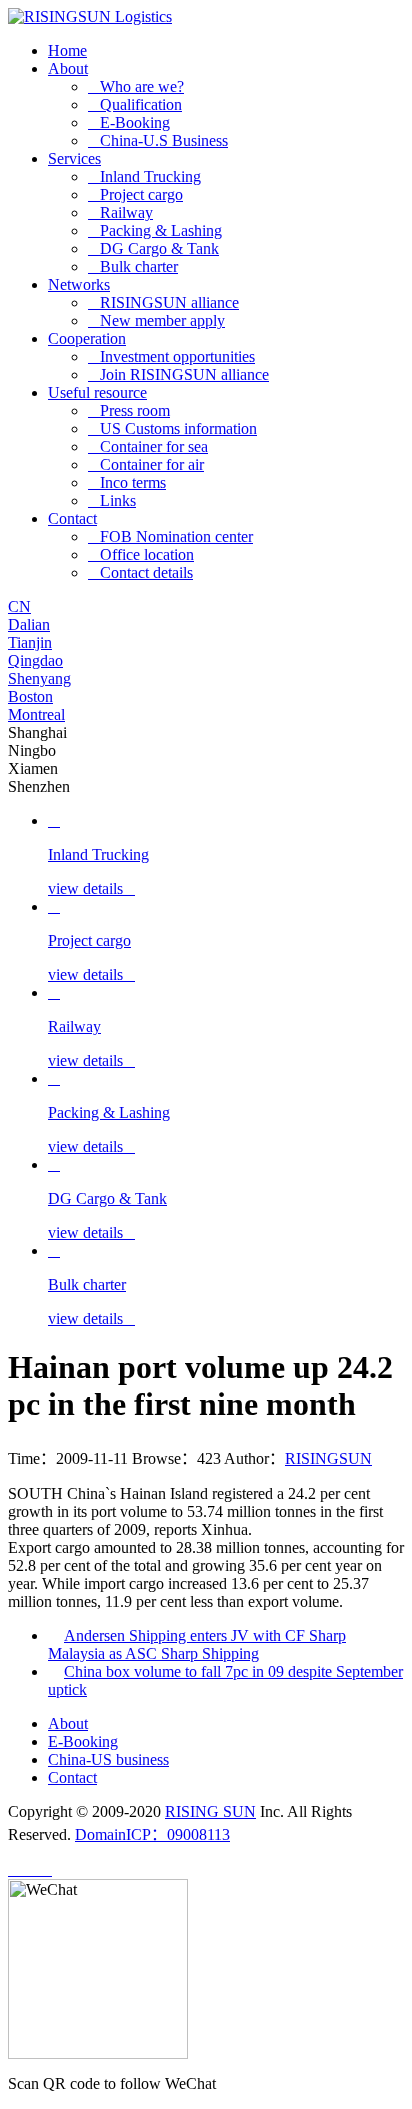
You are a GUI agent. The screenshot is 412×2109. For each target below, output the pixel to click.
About (68, 68)
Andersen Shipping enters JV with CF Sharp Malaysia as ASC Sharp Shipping (197, 1644)
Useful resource (97, 392)
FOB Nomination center (170, 536)
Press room (129, 410)
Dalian (29, 624)
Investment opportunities (171, 356)
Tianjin (30, 642)
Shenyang (39, 678)
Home (67, 50)
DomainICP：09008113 (152, 1834)
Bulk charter (133, 266)
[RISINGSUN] (90, 16)
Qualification (135, 104)
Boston (30, 696)
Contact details (140, 572)
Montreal (36, 714)
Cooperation (87, 338)
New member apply (156, 320)
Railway (120, 212)
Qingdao (35, 660)
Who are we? (136, 86)
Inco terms (127, 482)
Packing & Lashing (155, 230)
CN (19, 606)
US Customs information (172, 428)
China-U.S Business (158, 140)
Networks (79, 284)
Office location (141, 554)
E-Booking (129, 122)
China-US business (108, 1759)
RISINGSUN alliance (163, 302)
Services (74, 158)
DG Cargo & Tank (153, 248)
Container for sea (148, 446)
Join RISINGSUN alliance (178, 374)
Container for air (146, 464)
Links (112, 500)
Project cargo (135, 194)
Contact (72, 518)
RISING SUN (210, 1811)
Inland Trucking (144, 176)
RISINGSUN (328, 1458)
